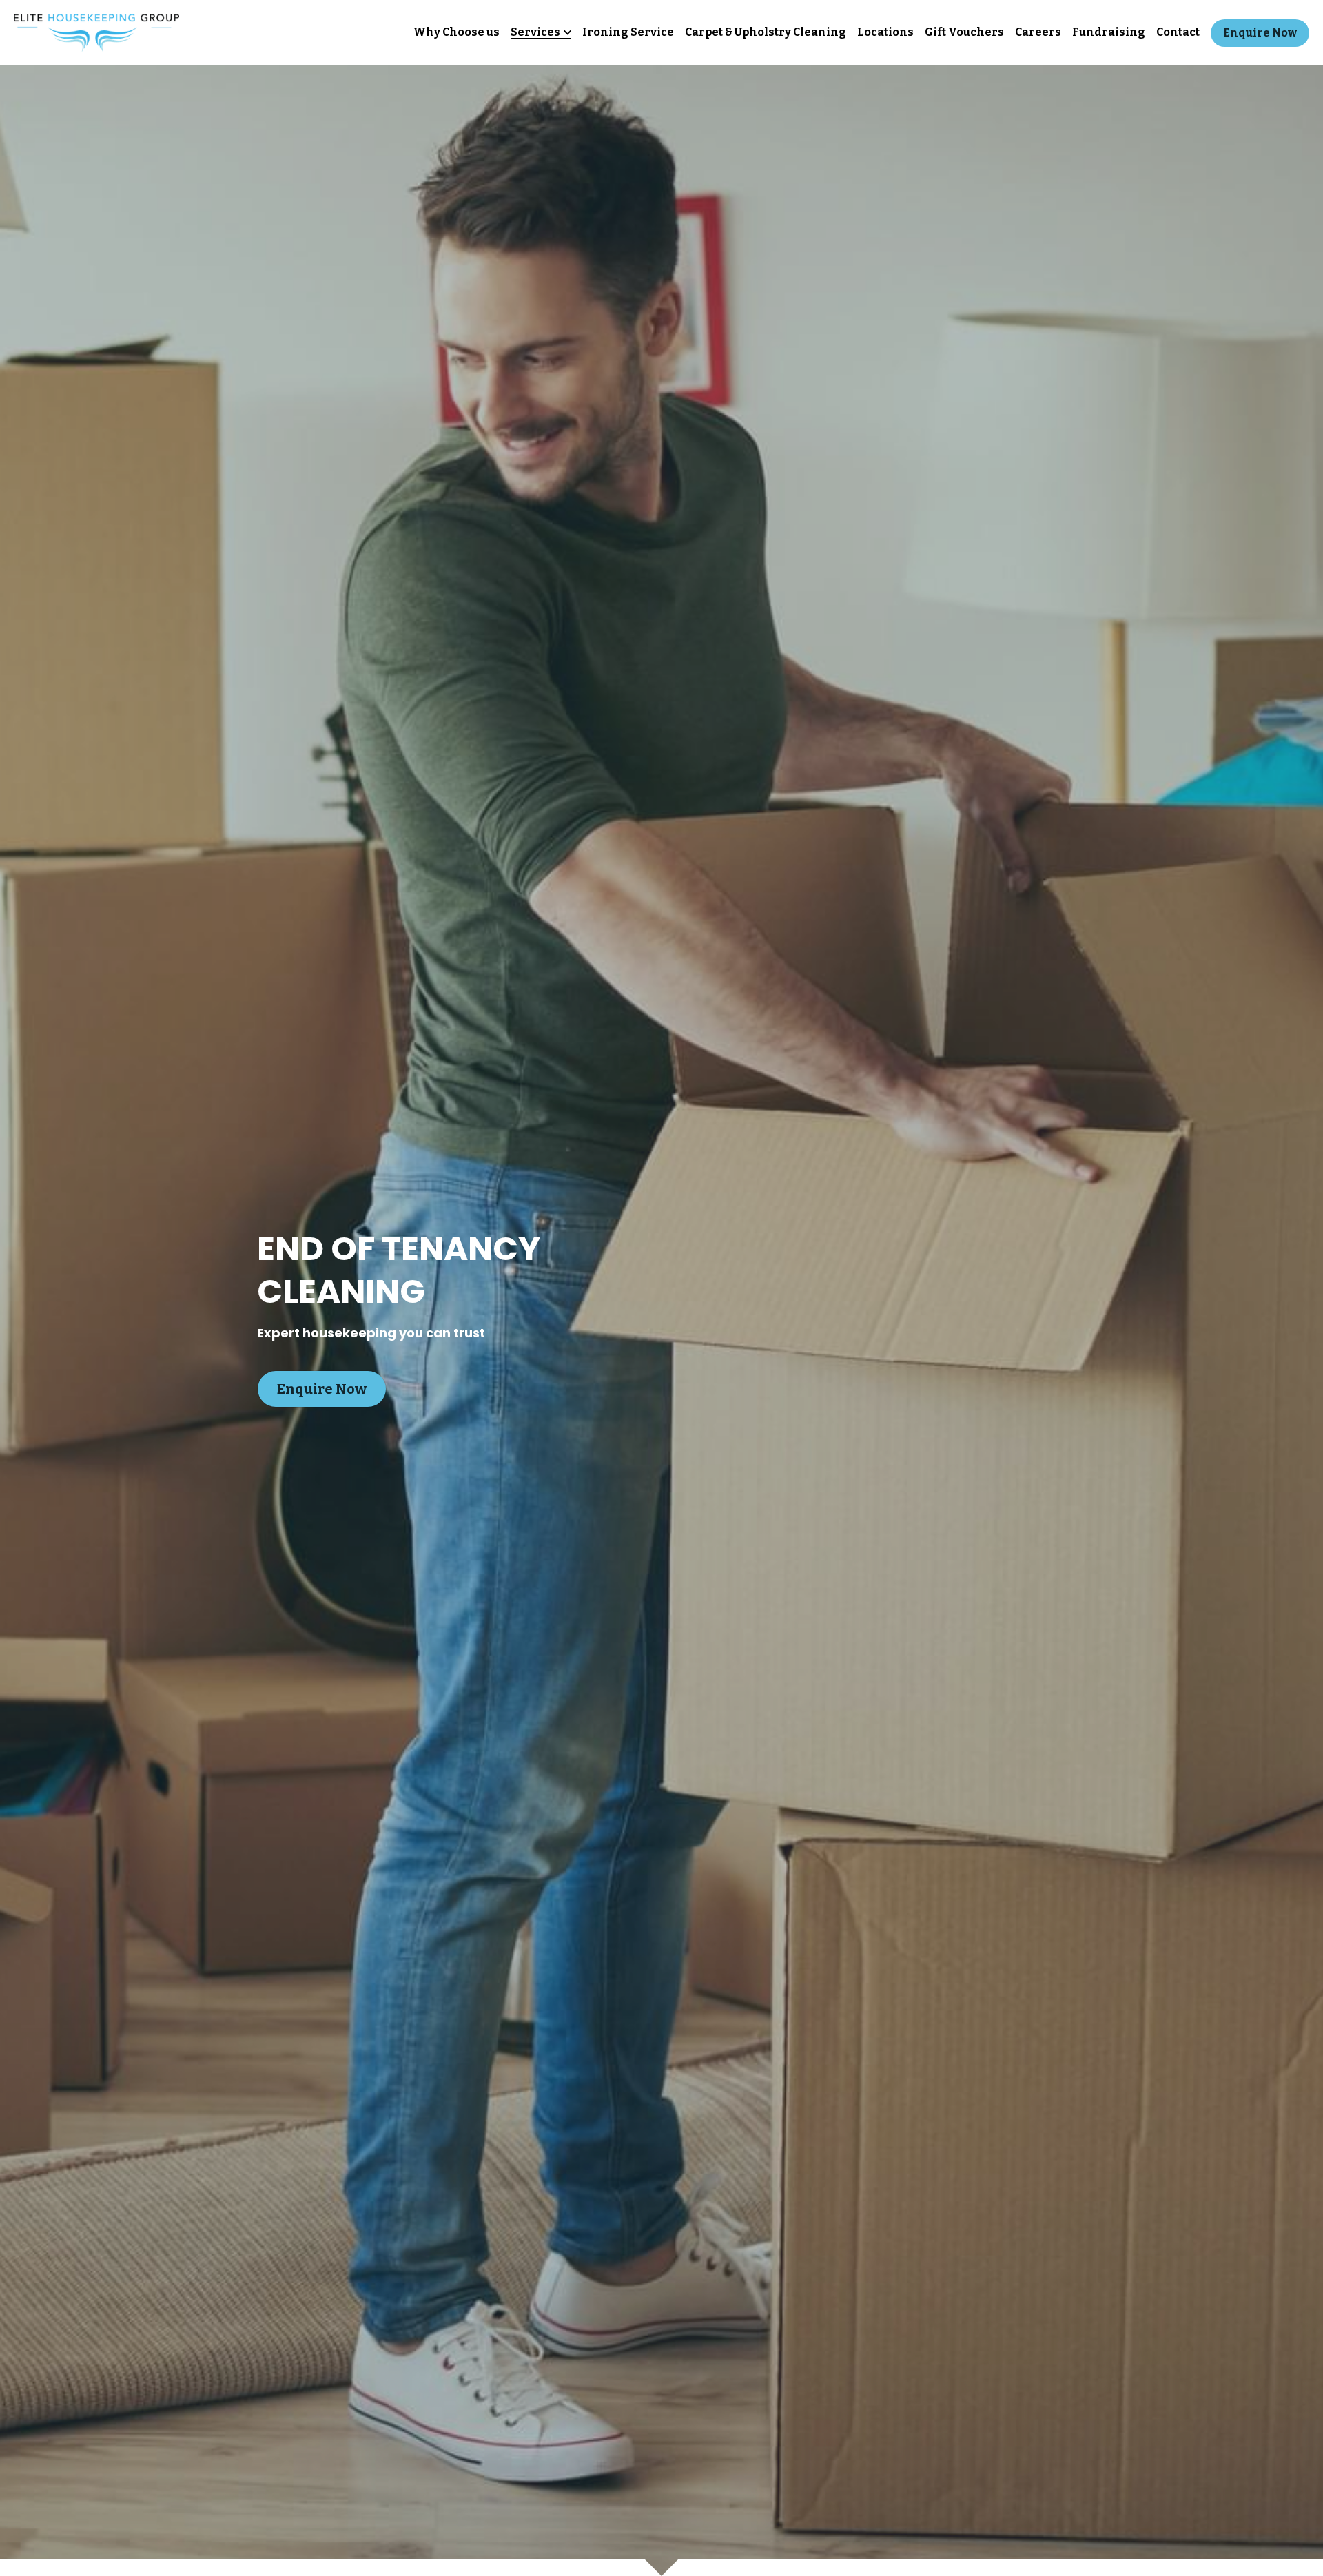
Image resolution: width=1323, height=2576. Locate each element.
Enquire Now (1260, 33)
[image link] (96, 31)
